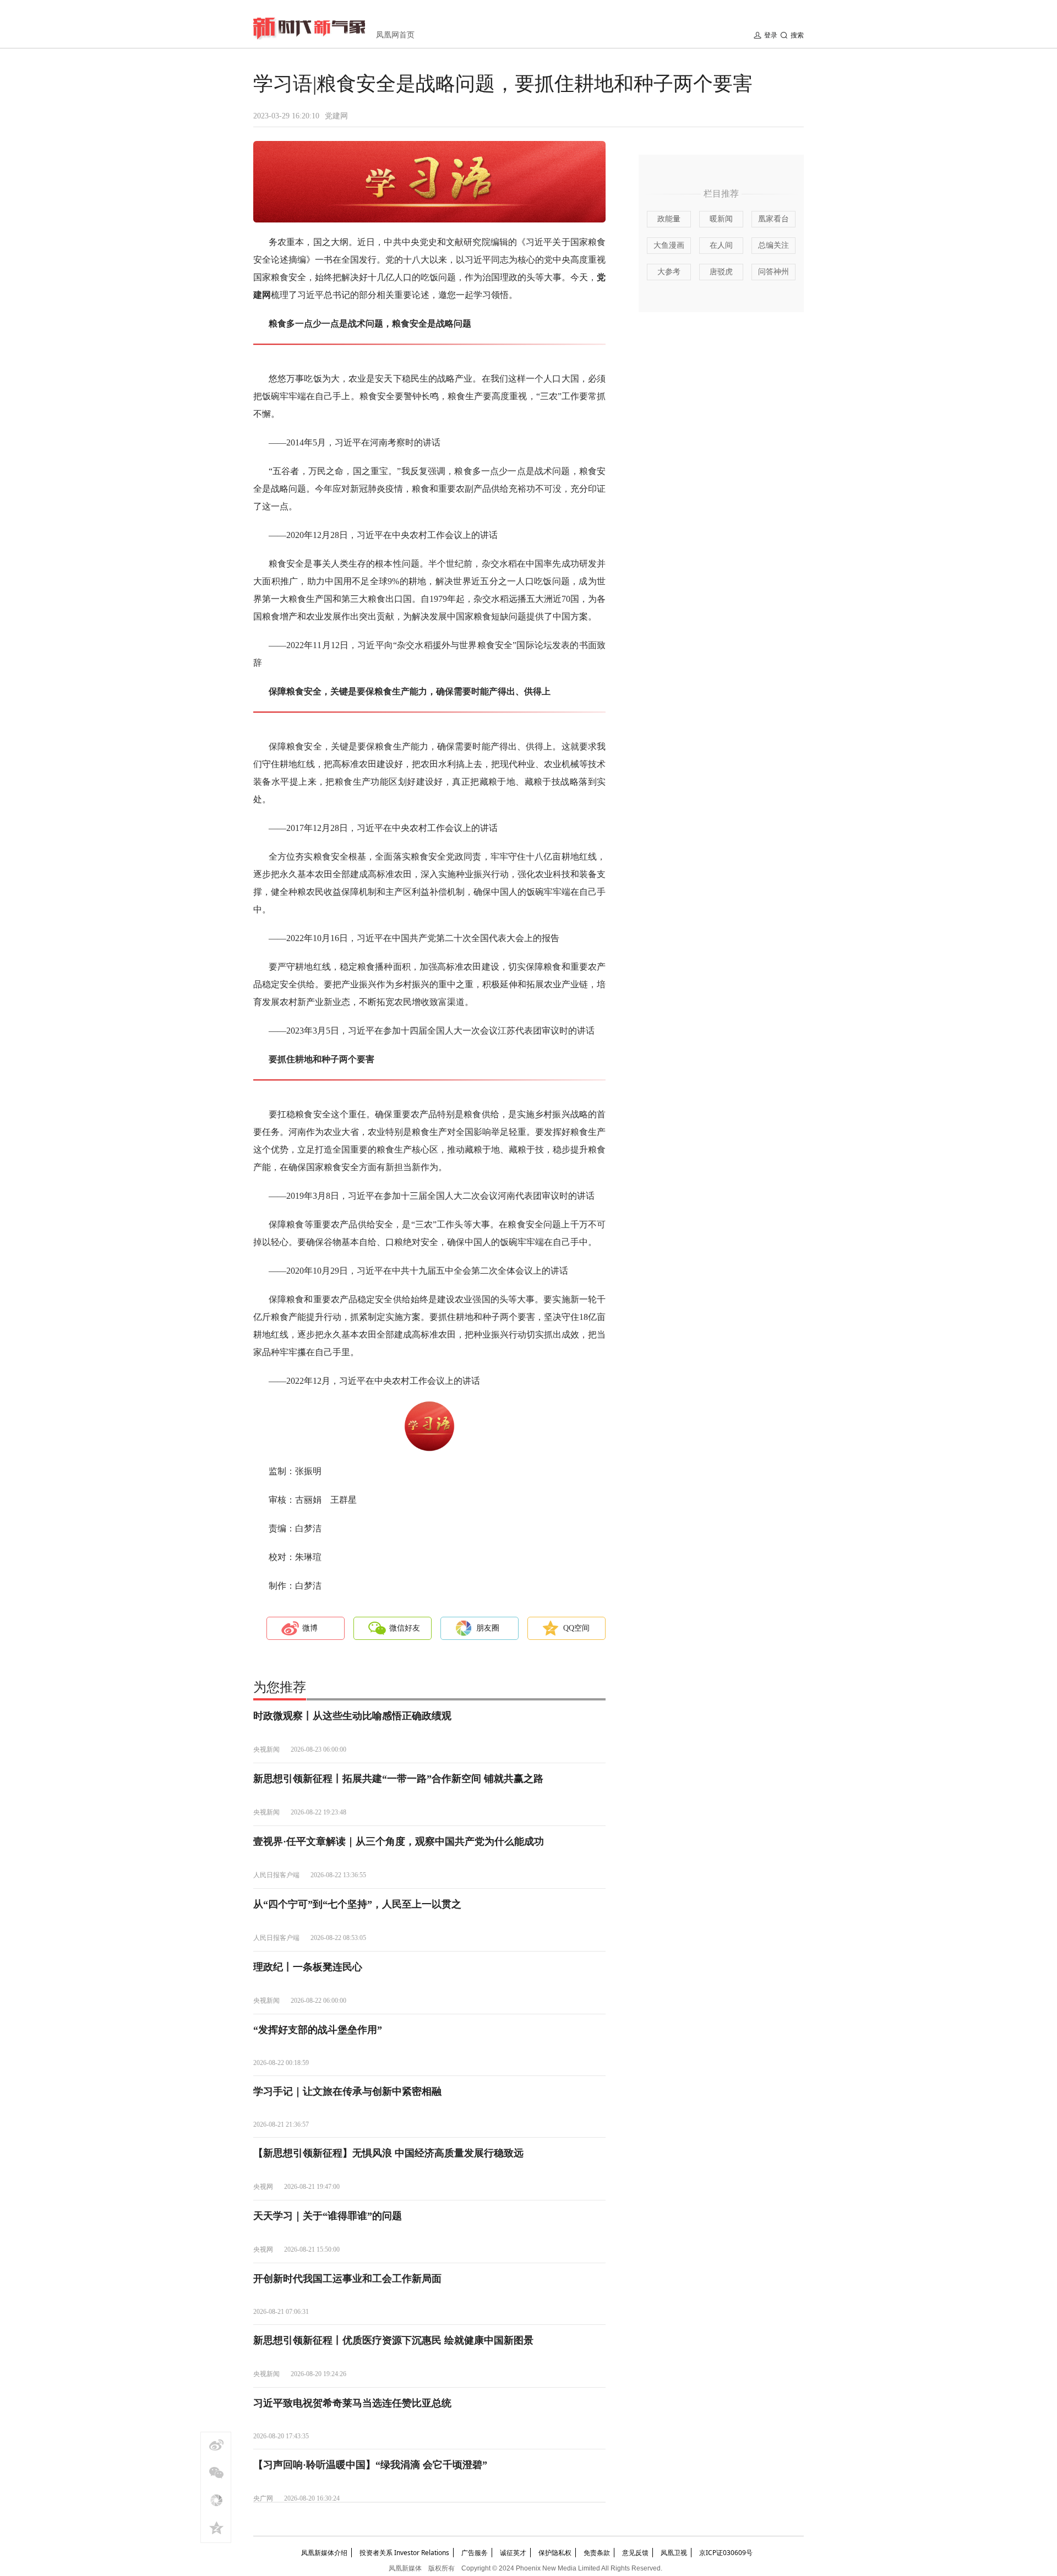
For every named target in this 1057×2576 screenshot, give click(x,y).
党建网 (336, 116)
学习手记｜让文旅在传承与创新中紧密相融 (347, 2091)
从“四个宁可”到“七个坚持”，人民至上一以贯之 (357, 1904)
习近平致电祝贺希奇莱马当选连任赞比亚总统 (352, 2403)
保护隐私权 (555, 2553)
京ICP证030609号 (726, 2553)
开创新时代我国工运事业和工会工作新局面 (347, 2279)
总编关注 (773, 245)
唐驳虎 (721, 272)
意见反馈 (635, 2553)
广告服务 (475, 2553)
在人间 (721, 245)
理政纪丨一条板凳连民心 (308, 1967)
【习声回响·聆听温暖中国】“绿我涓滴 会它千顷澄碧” (370, 2465)
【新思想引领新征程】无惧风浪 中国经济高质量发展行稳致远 (388, 2153)
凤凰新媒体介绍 (324, 2553)
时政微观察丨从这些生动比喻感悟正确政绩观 (352, 1716)
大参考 (669, 272)
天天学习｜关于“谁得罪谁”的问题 (328, 2216)
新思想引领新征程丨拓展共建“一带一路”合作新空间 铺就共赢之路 (398, 1779)
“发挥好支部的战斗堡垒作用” (318, 2030)
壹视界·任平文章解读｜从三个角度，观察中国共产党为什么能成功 (399, 1841)
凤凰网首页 (395, 35)
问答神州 (773, 272)
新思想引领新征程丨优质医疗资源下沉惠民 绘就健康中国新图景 (393, 2340)
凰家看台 (773, 219)
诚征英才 (513, 2553)
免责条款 (597, 2553)
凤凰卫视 (674, 2553)
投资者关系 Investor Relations (404, 2553)
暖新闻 (721, 219)
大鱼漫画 (669, 245)
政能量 (669, 219)
